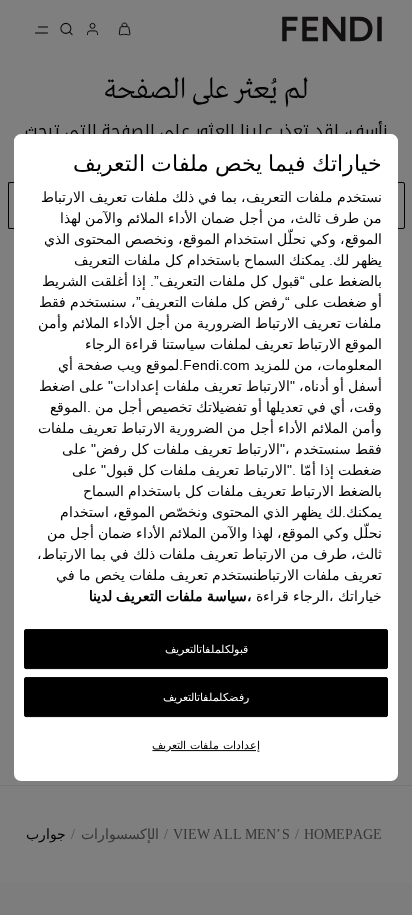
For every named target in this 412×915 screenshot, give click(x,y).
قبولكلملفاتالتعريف (206, 650)
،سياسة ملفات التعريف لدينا (170, 597)
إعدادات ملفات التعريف (205, 745)
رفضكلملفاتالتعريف (206, 697)
